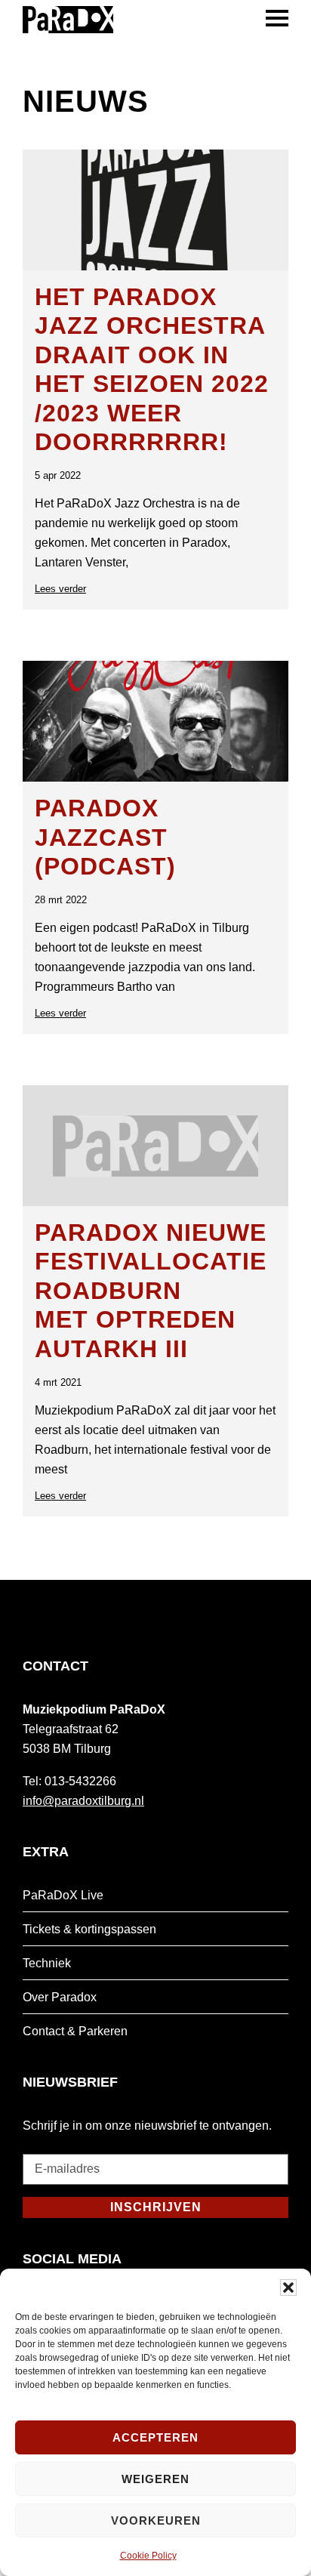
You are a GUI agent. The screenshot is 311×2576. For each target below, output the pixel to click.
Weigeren (155, 2479)
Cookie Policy (148, 2556)
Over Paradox (60, 1997)
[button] (288, 2288)
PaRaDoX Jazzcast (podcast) (105, 837)
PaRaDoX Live (63, 1895)
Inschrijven (156, 2207)
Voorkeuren (156, 2520)
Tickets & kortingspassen (89, 1929)
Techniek (47, 1963)
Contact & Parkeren (75, 2031)
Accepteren (155, 2437)
